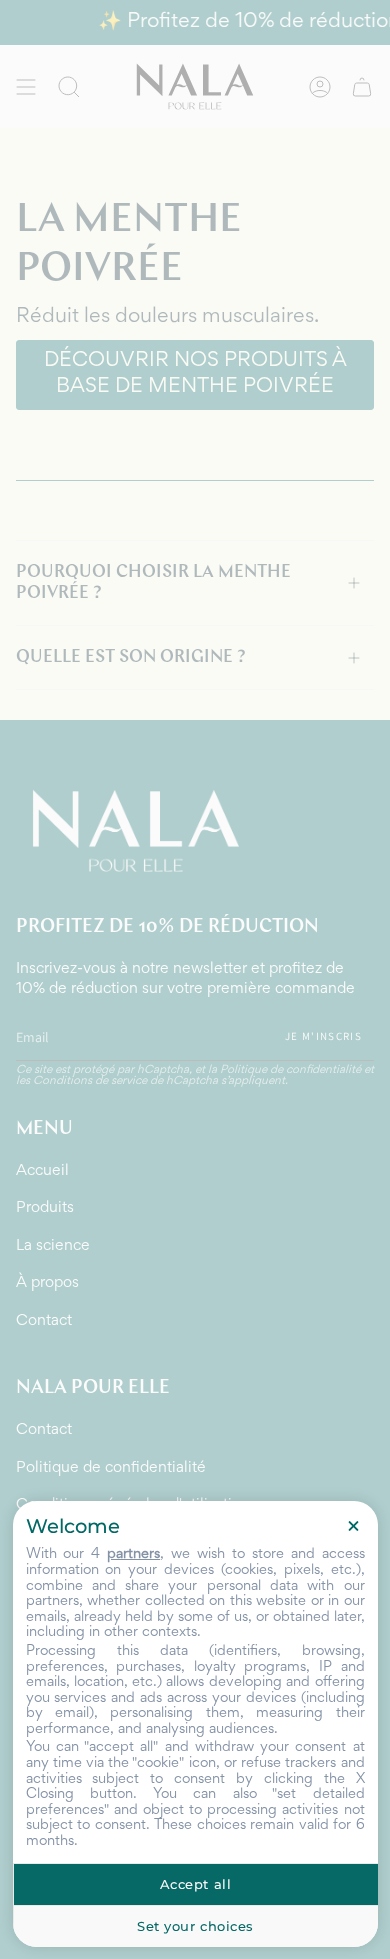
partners (133, 1554)
